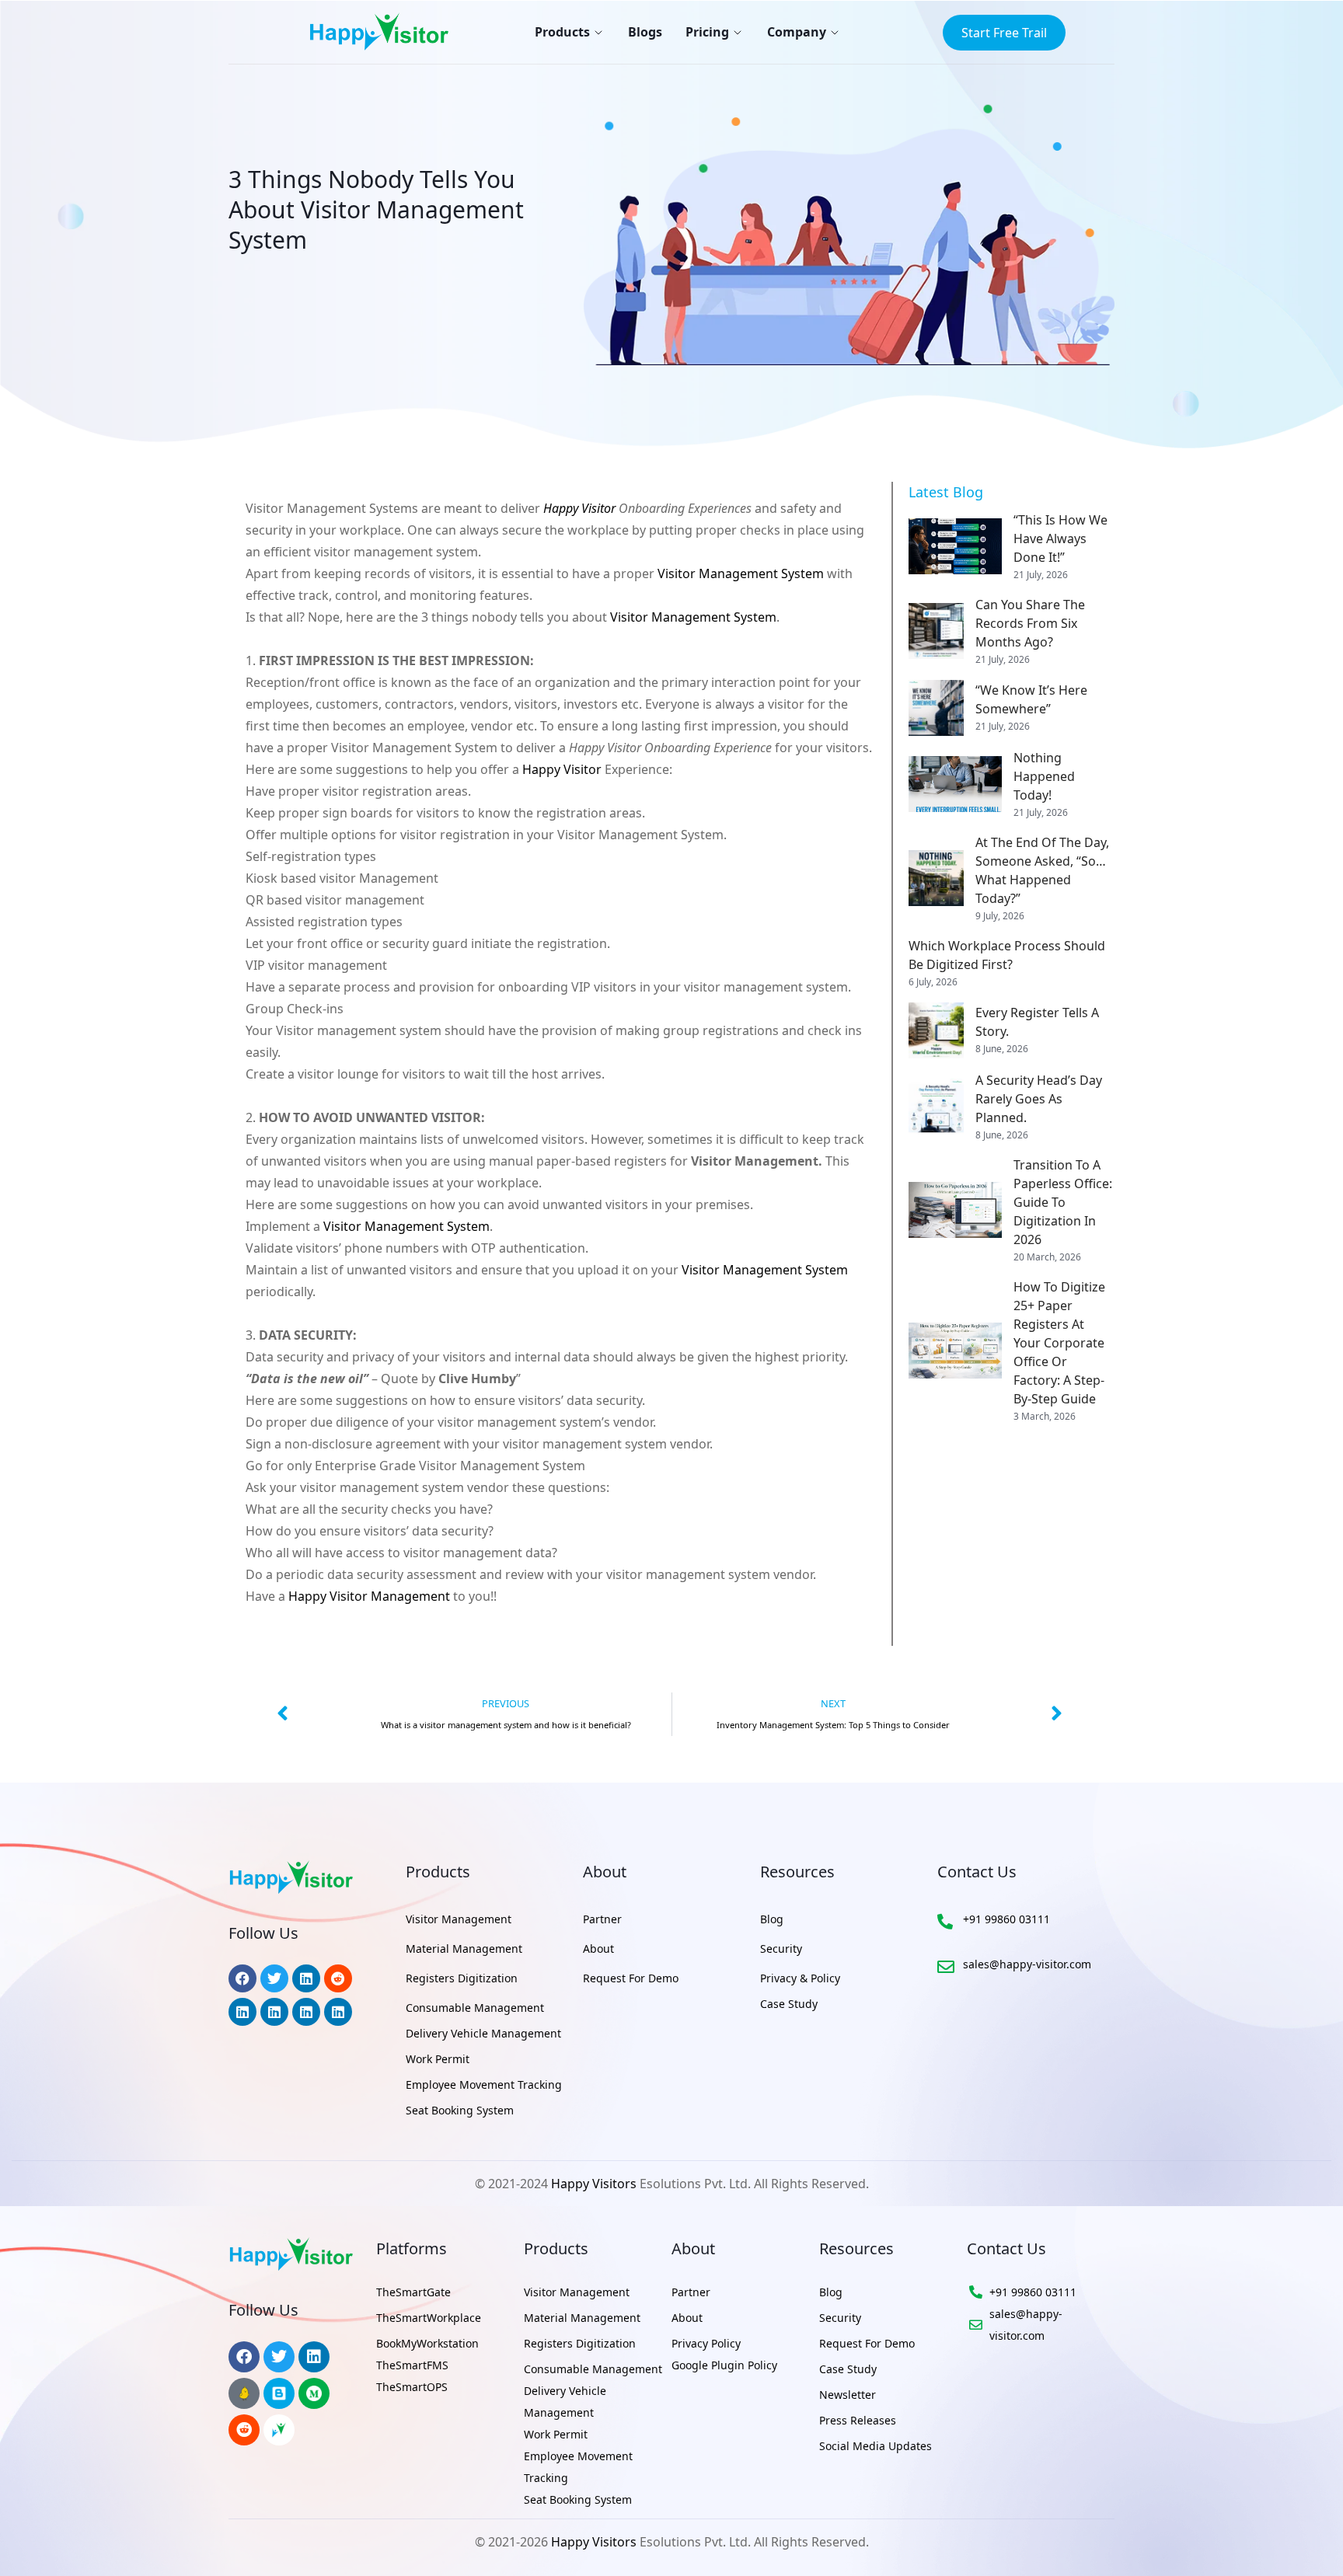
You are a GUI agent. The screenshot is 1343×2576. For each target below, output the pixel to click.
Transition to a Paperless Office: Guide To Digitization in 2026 (1063, 1202)
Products (562, 32)
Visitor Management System (741, 573)
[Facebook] (244, 2357)
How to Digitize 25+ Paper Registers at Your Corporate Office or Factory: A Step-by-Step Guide (1059, 1343)
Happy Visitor (579, 508)
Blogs (645, 32)
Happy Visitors (594, 2184)
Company (797, 32)
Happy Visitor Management (369, 1596)
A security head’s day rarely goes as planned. (1039, 1099)
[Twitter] (279, 2357)
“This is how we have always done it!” (1060, 539)
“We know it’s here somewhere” (1031, 699)
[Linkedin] (314, 2357)
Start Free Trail (1004, 33)
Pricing (707, 32)
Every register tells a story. (1037, 1022)
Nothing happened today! (1044, 776)
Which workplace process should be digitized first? (1007, 955)
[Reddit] (244, 2430)
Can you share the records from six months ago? (1030, 623)
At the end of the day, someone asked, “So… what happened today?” (1042, 870)
